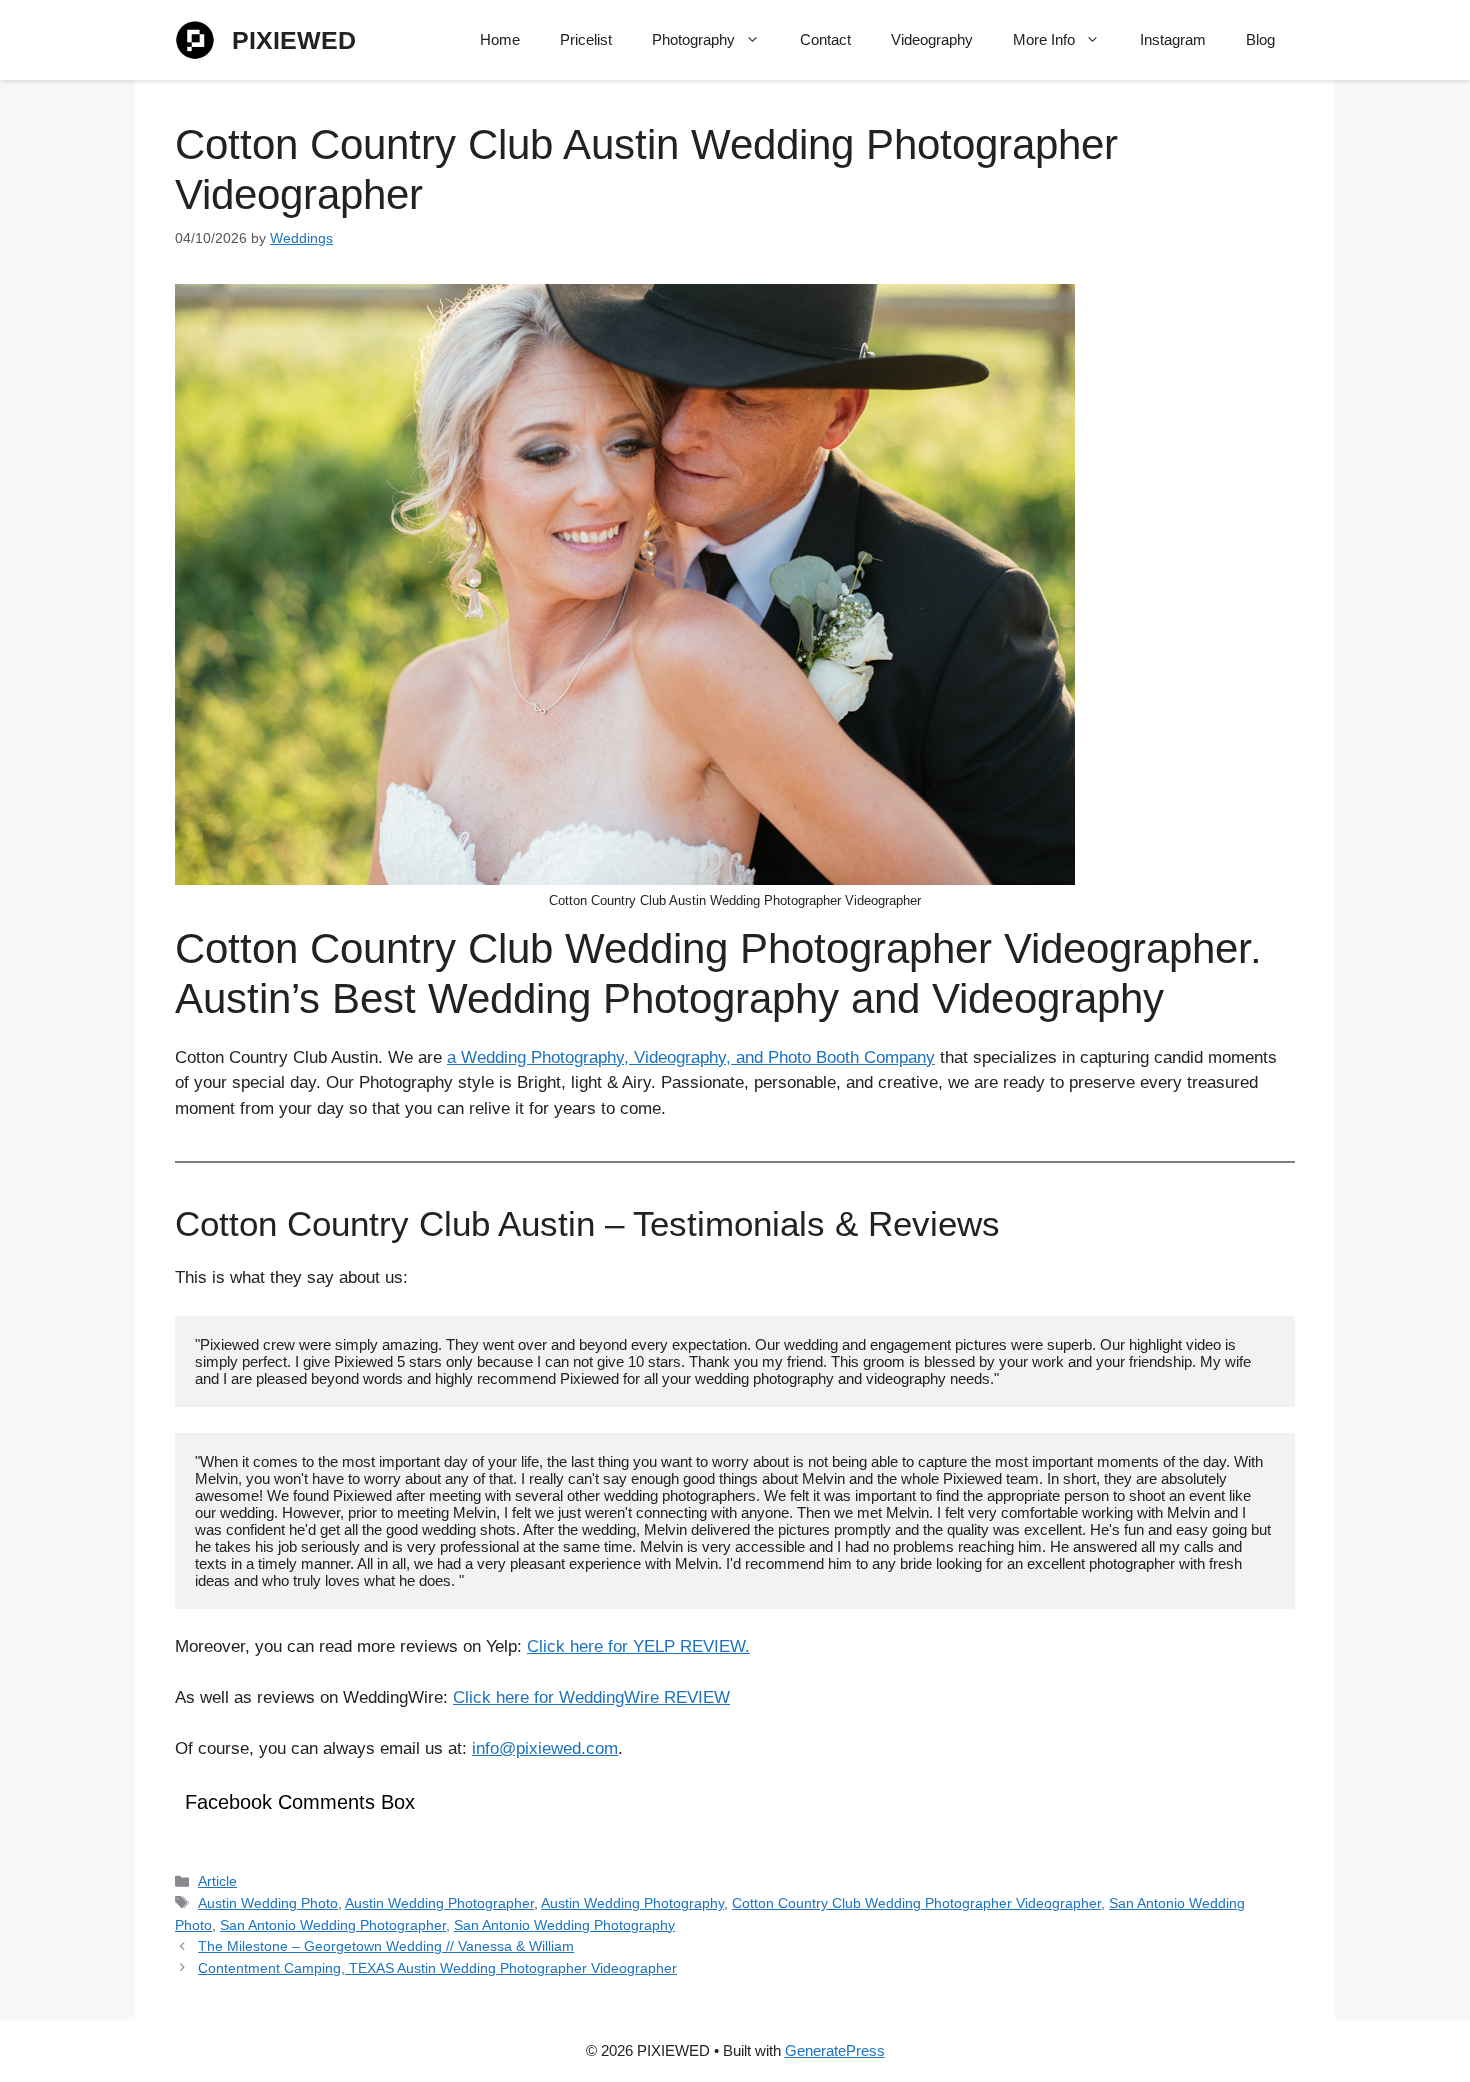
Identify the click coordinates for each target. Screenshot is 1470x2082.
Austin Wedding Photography (632, 1903)
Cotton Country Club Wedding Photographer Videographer (916, 1903)
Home (500, 39)
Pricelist (586, 39)
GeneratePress (835, 2050)
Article (217, 1881)
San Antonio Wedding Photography (564, 1925)
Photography (693, 39)
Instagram (1173, 39)
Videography (932, 39)
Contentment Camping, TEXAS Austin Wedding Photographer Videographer (437, 1968)
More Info (1044, 39)
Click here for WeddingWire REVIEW (591, 1697)
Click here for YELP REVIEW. (638, 1646)
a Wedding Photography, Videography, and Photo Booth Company (691, 1057)
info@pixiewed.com (545, 1748)
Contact (825, 39)
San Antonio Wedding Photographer (333, 1925)
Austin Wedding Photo (268, 1903)
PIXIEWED (294, 40)
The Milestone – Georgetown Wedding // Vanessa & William (386, 1946)
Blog (1260, 39)
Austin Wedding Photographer (439, 1903)
